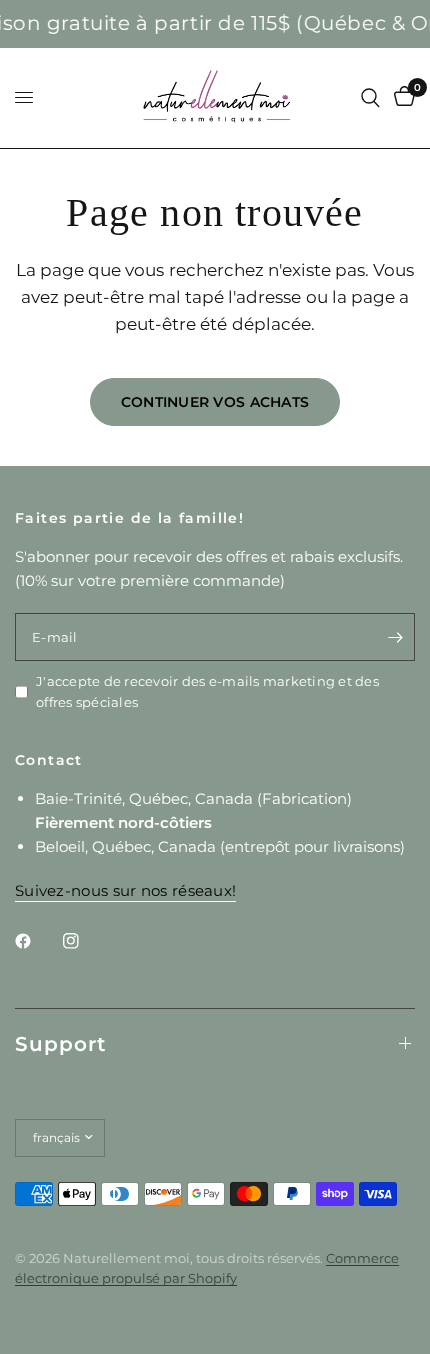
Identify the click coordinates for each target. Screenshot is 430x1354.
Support (60, 1044)
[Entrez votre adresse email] (395, 637)
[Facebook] (37, 941)
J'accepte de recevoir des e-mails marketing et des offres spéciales (207, 691)
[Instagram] (85, 941)
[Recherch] (370, 98)
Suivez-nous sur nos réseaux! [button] (125, 890)
